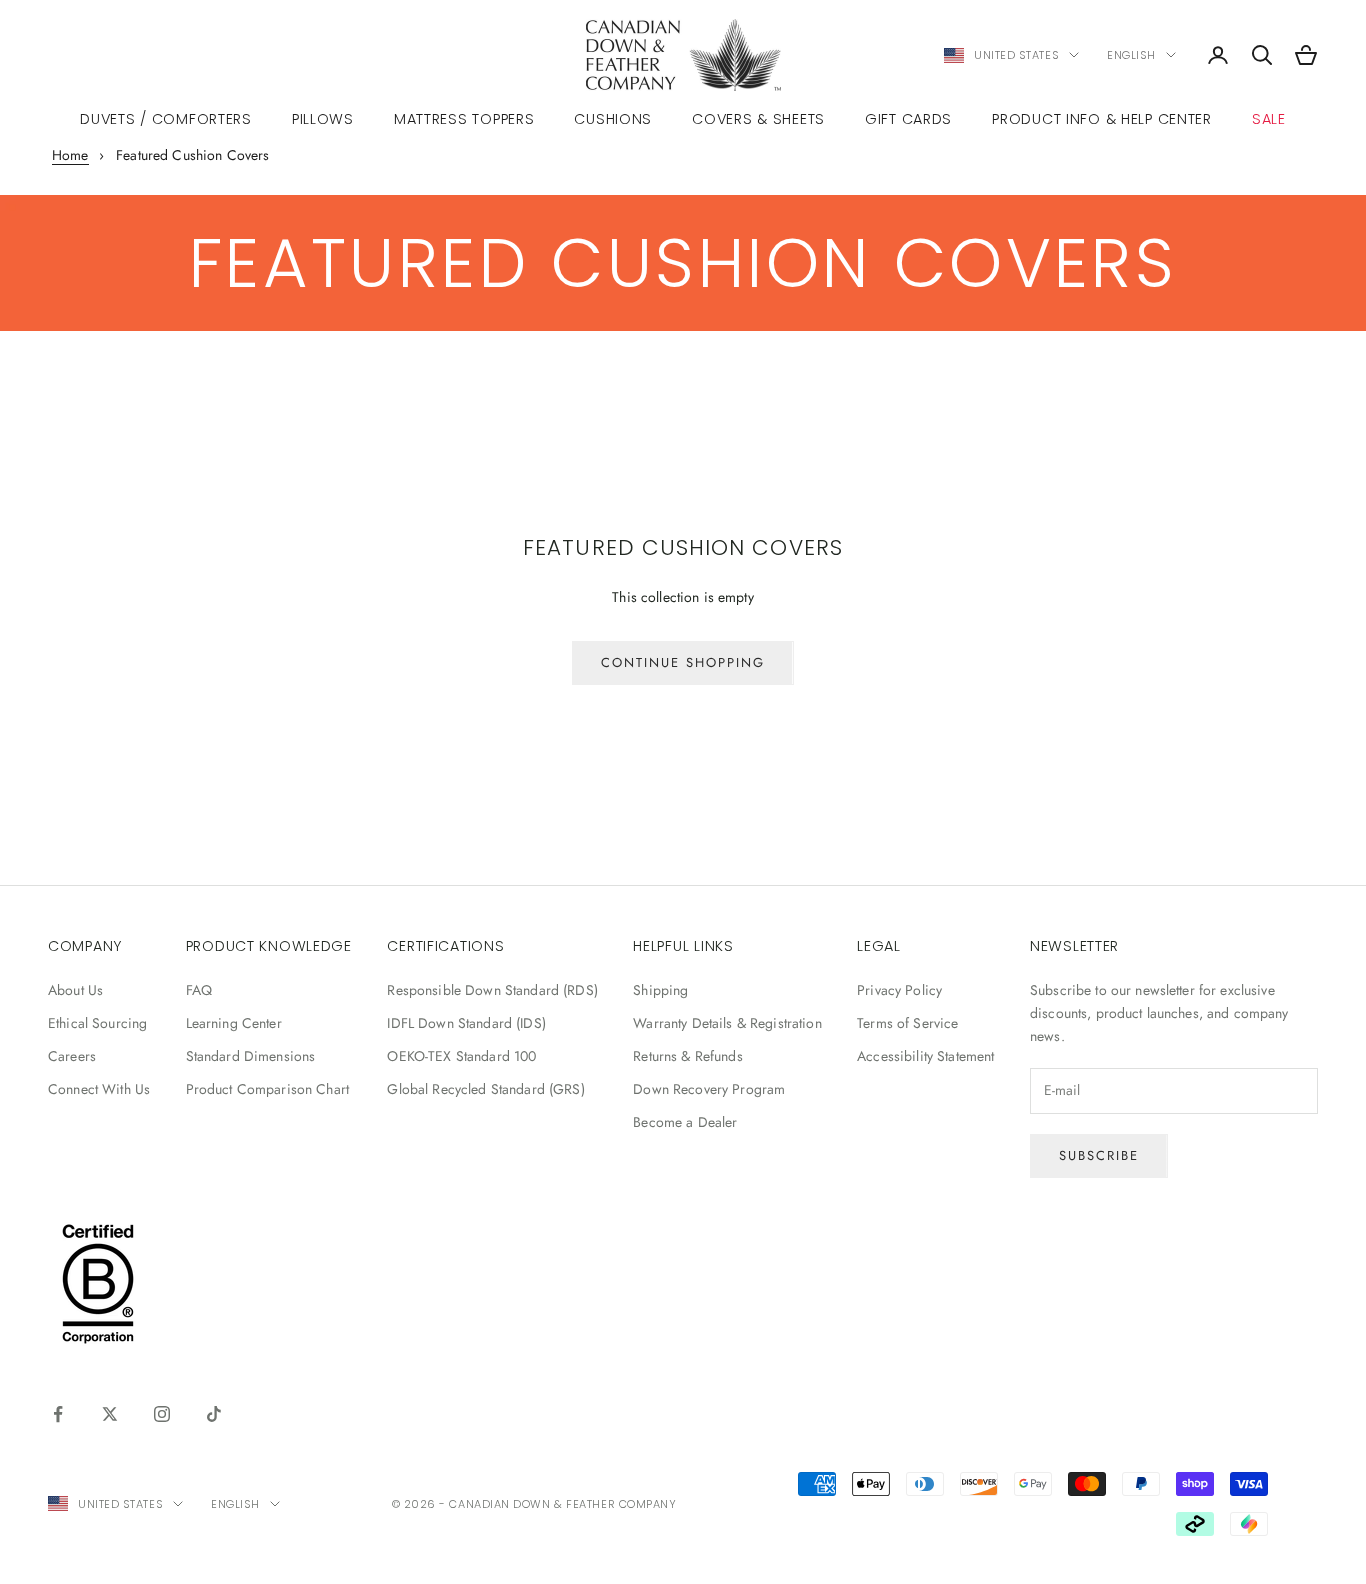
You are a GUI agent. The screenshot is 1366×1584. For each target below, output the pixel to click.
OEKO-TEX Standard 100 (461, 1056)
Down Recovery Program (709, 1089)
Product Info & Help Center (1102, 119)
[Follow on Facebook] (58, 1414)
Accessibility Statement (925, 1056)
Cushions (613, 119)
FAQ (199, 990)
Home (70, 155)
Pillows (323, 119)
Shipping (660, 990)
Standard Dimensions (251, 1056)
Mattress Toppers (464, 119)
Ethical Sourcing (97, 1023)
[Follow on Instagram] (162, 1414)
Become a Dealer (685, 1122)
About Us (75, 990)
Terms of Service (907, 1023)
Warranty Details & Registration (727, 1023)
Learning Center (234, 1023)
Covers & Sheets (758, 119)
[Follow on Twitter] (110, 1414)
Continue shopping (682, 662)
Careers (72, 1056)
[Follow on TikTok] (214, 1414)
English (1131, 55)
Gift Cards (908, 119)
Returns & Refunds (687, 1056)
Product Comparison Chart (267, 1089)
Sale (1269, 119)
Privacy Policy (899, 990)
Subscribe (1099, 1155)
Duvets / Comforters (166, 119)
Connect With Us (99, 1089)
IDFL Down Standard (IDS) (466, 1023)
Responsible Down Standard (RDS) (492, 990)
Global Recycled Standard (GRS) (485, 1089)
